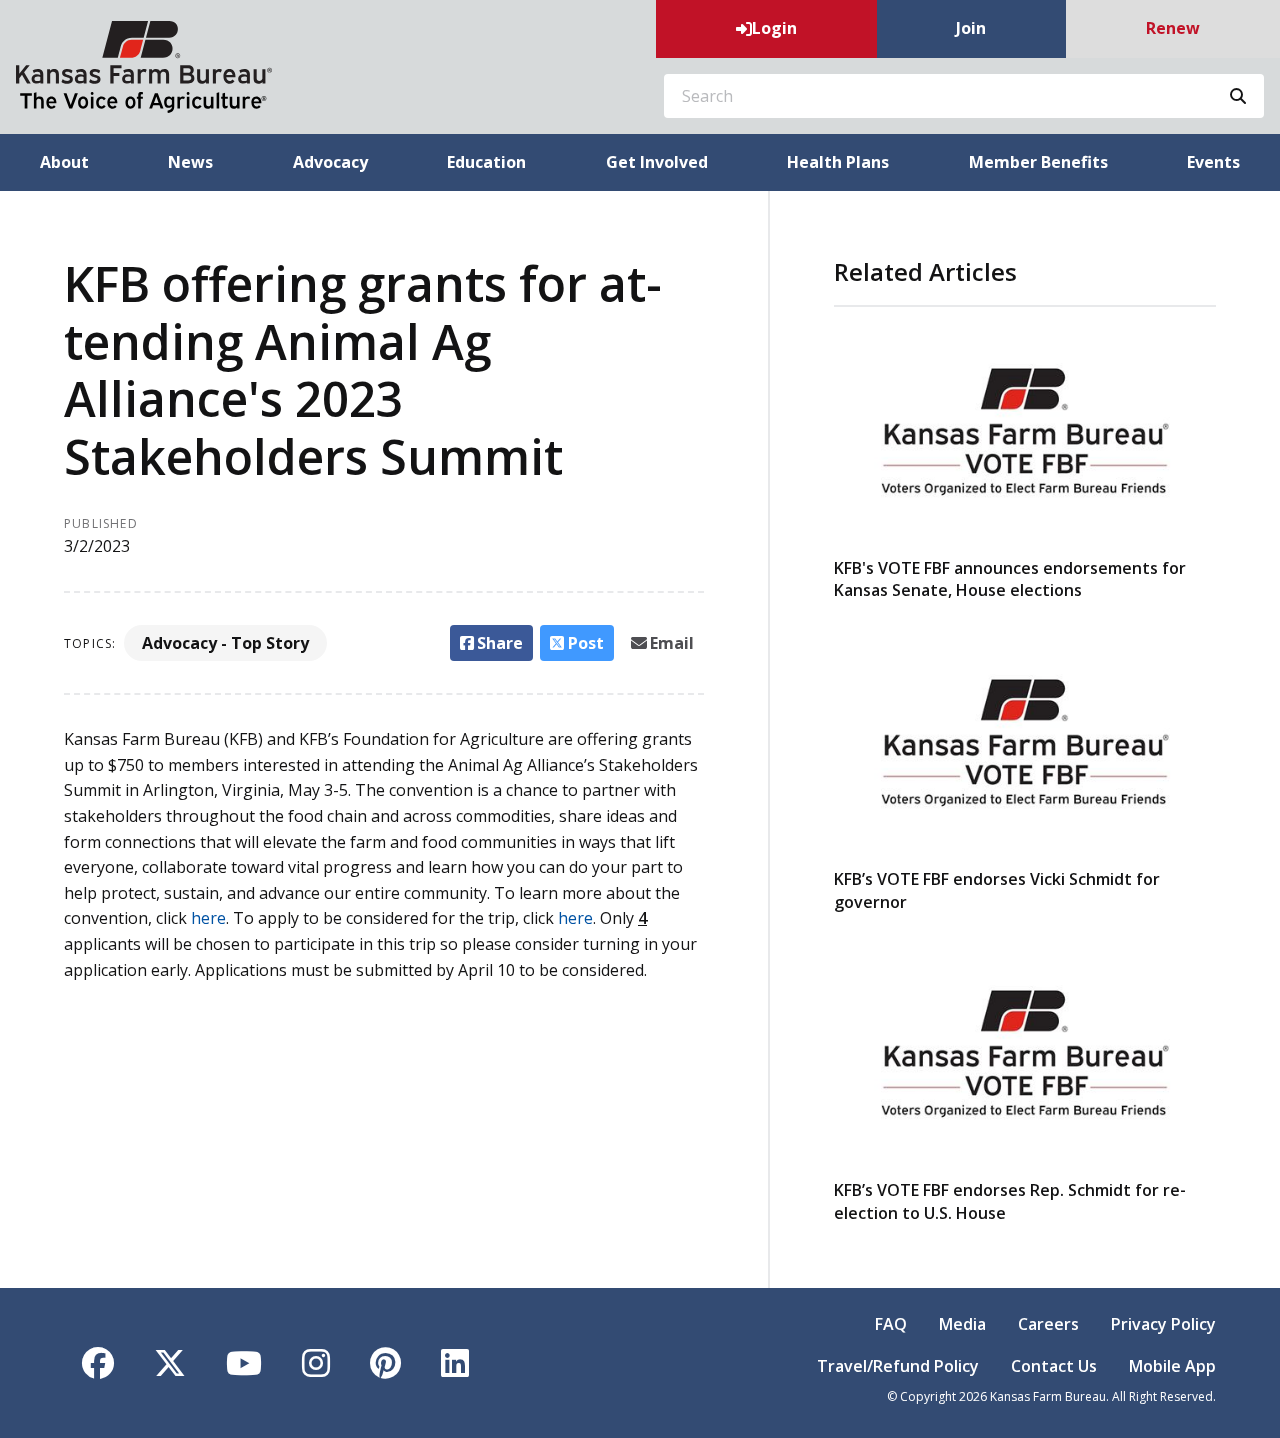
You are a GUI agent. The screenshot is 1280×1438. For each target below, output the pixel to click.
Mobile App (1172, 1366)
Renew (1173, 28)
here (208, 918)
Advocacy (330, 162)
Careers (1048, 1324)
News (190, 162)
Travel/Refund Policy (898, 1366)
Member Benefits (1038, 162)
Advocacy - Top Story (225, 643)
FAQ (891, 1324)
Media (962, 1324)
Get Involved (657, 162)
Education (486, 162)
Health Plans (838, 162)
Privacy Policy (1163, 1324)
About (64, 162)
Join (971, 28)
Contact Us (1054, 1366)
